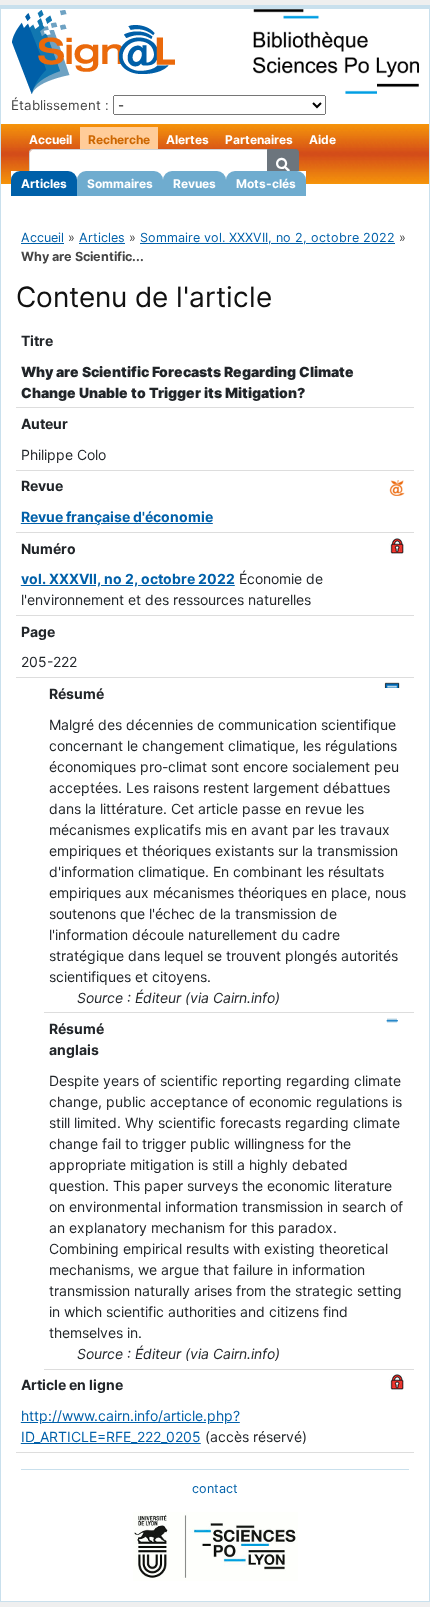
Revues (194, 183)
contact (215, 1488)
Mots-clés (266, 183)
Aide (322, 139)
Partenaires (259, 139)
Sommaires (120, 183)
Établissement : (60, 105)
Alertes (187, 139)
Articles (44, 183)
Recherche (119, 139)
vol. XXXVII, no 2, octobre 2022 (128, 578)
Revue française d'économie (117, 516)
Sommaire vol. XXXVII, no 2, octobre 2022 (267, 237)
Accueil (50, 139)
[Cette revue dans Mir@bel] (397, 485)
